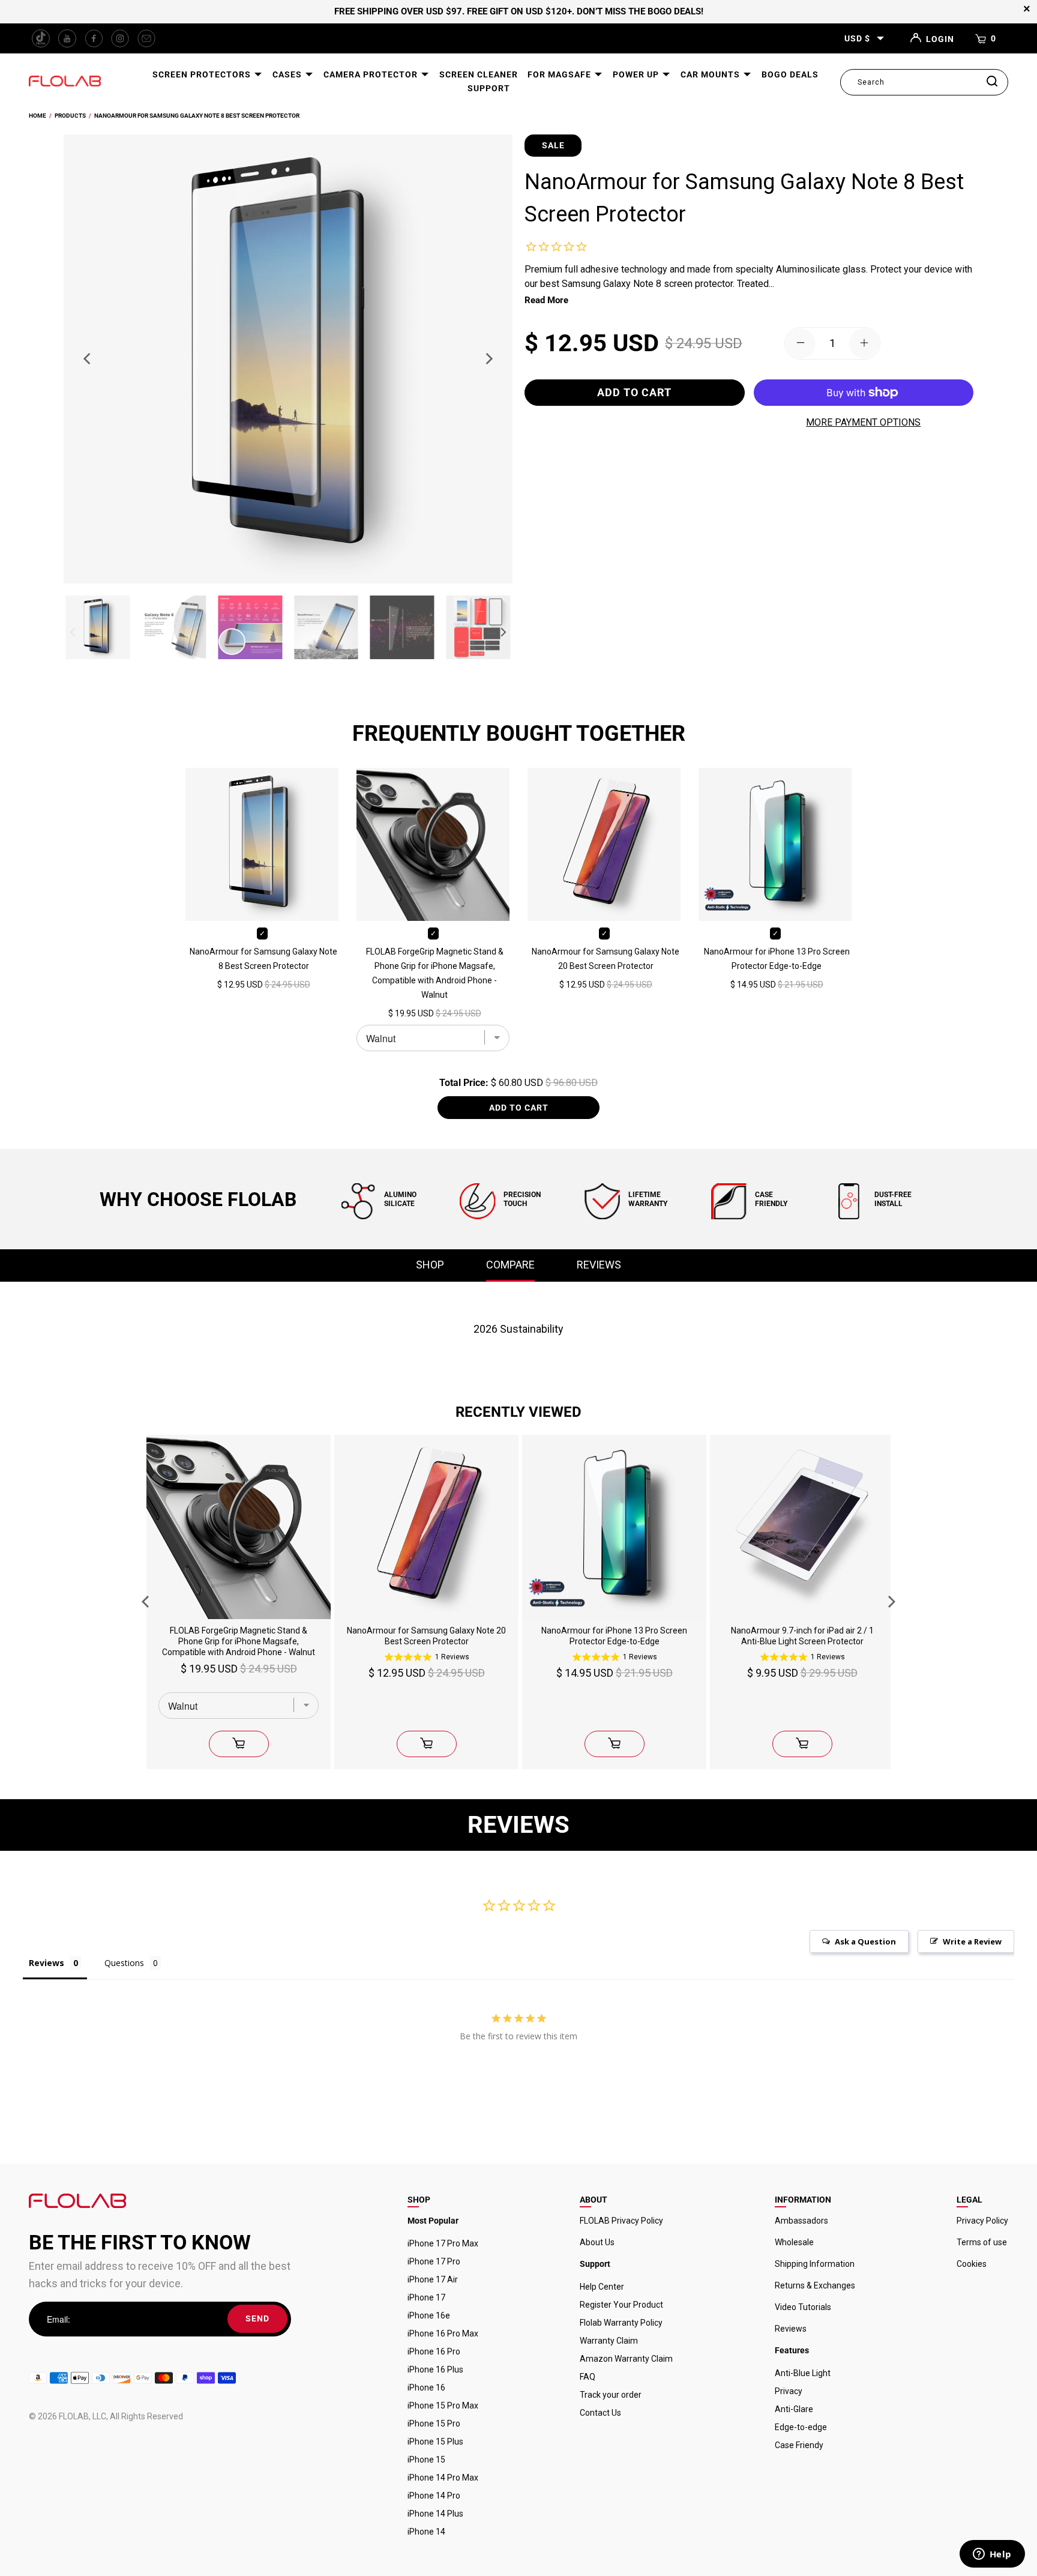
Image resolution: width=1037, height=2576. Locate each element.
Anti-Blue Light (803, 2373)
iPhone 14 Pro (434, 2496)
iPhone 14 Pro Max (443, 2478)
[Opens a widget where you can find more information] (992, 2555)
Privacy (789, 2391)
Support (489, 88)
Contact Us (600, 2413)
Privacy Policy (982, 2221)
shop (430, 1265)
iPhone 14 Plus (435, 2514)
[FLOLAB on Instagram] (120, 38)
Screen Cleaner (479, 74)
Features (792, 2350)
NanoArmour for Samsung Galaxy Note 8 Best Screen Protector (197, 116)
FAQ (588, 2377)
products (70, 116)
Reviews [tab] (47, 1963)
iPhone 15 (426, 2460)
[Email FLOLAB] (146, 38)
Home (38, 116)
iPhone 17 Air (433, 2279)
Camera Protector (372, 74)
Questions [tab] (124, 1963)
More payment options (863, 422)
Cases (288, 74)
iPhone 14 (426, 2532)
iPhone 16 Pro (434, 2351)
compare (510, 1265)
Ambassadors (801, 2221)
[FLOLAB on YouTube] (67, 38)
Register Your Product (621, 2305)
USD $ (857, 38)
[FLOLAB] (65, 82)
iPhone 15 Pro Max (443, 2406)
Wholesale (794, 2242)
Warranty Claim (609, 2341)
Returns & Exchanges (815, 2285)
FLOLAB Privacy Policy (621, 2221)
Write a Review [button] (972, 1941)
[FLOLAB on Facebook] (94, 38)
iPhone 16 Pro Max (443, 2333)
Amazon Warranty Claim (626, 2359)
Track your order (611, 2395)
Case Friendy (799, 2445)
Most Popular (433, 2221)
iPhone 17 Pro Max (443, 2243)
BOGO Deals (790, 74)
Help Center (602, 2287)
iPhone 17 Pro (434, 2261)
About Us (597, 2242)
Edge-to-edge (801, 2427)
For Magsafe (561, 74)
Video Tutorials (803, 2307)
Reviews (791, 2329)
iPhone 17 (426, 2297)
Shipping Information (815, 2264)
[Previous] (88, 359)
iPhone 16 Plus (435, 2369)
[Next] (488, 359)
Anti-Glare (794, 2409)
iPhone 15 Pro (434, 2424)
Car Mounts (711, 74)
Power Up (637, 74)
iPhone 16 (426, 2387)
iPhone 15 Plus (435, 2442)
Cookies (972, 2264)
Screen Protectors (203, 74)
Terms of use (982, 2242)
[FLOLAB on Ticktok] (41, 38)
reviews (599, 1265)
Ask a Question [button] (865, 1941)
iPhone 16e (429, 2315)
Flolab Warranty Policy (621, 2323)
